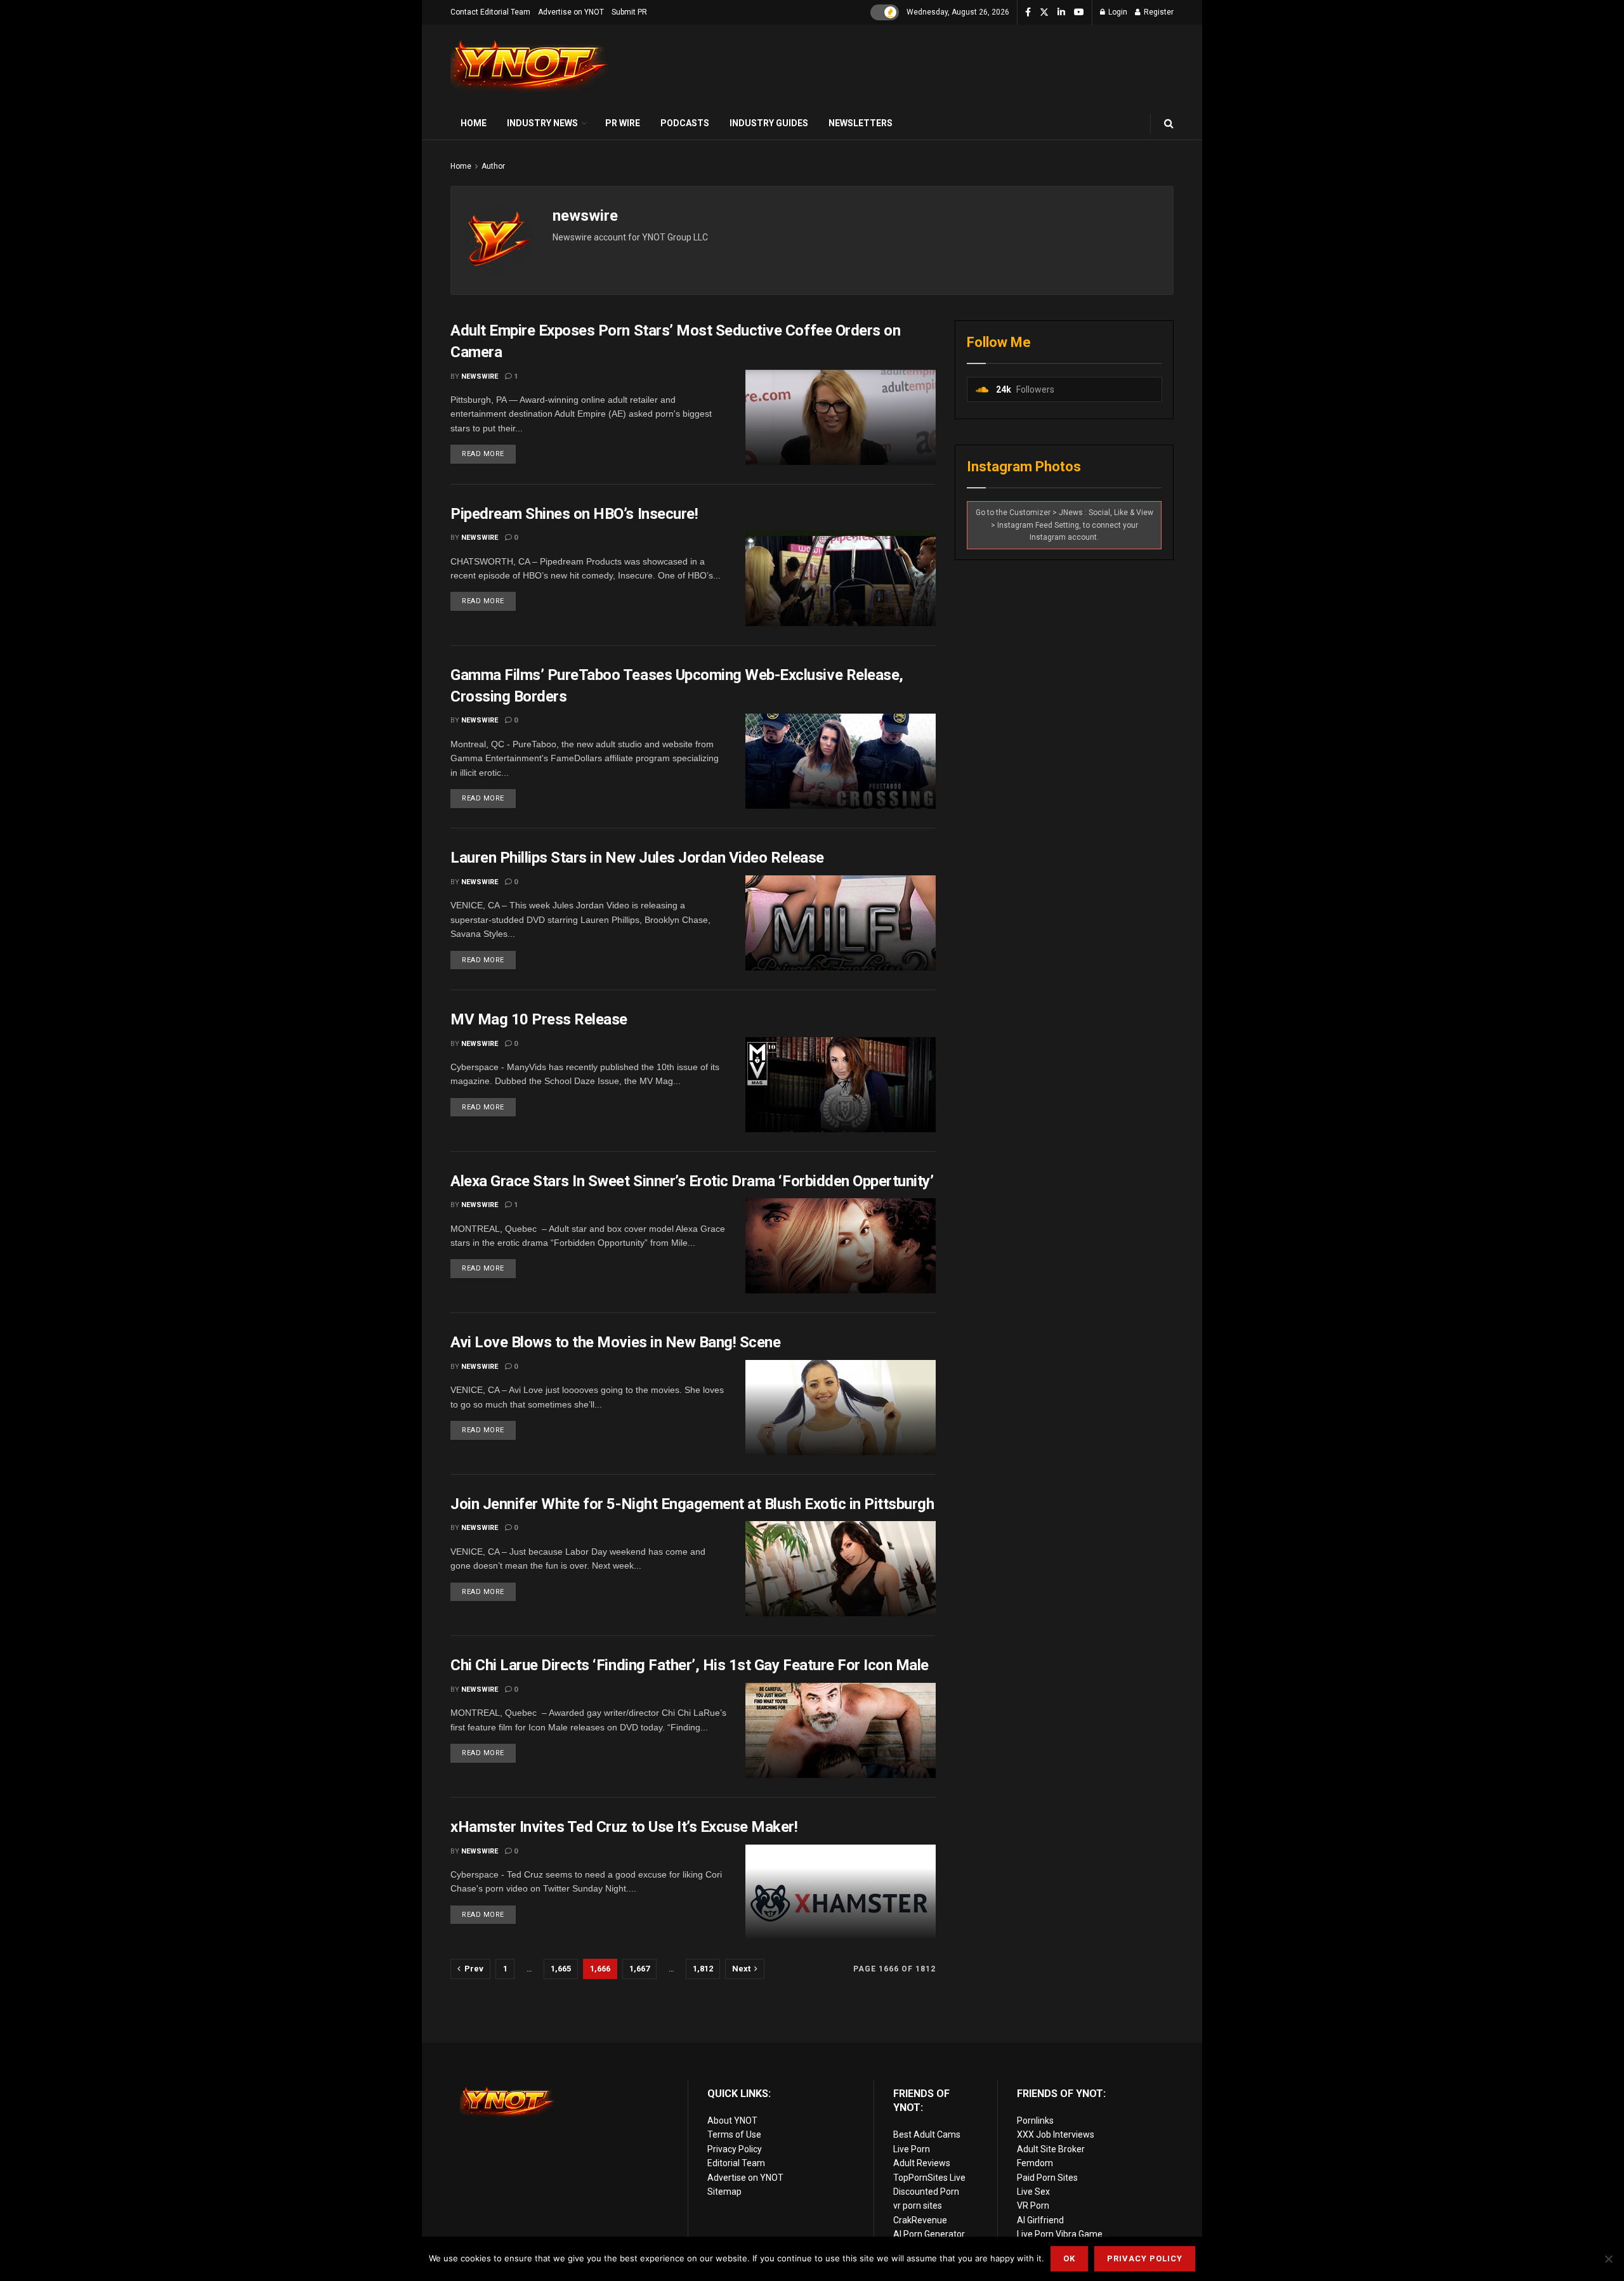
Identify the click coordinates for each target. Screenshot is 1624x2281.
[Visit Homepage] (530, 66)
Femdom (1035, 2163)
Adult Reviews (922, 2163)
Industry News (542, 123)
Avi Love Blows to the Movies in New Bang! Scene (615, 1342)
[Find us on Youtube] (1079, 13)
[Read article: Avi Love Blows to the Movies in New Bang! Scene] (841, 1408)
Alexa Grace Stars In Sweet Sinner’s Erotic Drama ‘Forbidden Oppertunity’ (692, 1181)
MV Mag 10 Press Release (539, 1019)
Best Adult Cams (927, 2134)
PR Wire (623, 123)
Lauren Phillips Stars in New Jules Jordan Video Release (637, 858)
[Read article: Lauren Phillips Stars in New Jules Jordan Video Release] (841, 923)
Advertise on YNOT (571, 12)
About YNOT (732, 2121)
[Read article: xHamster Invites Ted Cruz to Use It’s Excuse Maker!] (841, 1892)
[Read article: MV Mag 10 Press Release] (841, 1085)
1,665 (561, 1969)
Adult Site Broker (1051, 2149)
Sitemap (724, 2192)
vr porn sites (918, 2206)
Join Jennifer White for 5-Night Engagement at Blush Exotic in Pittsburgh (692, 1504)
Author (493, 166)
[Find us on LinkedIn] (1061, 13)
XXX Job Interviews (1056, 2134)
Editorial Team (736, 2163)
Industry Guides (769, 123)
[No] (1608, 2259)
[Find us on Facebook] (1028, 13)
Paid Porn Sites (1047, 2178)
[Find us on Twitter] (1044, 13)
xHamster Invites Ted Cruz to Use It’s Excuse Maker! (624, 1827)
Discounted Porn (926, 2192)
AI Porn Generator (929, 2234)
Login (1117, 12)
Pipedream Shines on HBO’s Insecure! (574, 514)
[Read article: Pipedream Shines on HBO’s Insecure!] (841, 578)
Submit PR (629, 12)
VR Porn (1033, 2206)
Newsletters (861, 123)
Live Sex (1033, 2192)
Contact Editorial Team (490, 12)
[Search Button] (1169, 123)
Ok (1069, 2258)
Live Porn (912, 2149)
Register (1158, 12)
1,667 (639, 1969)
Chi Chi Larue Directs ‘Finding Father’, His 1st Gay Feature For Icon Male (690, 1665)
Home (474, 123)
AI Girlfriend (1040, 2220)
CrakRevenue (920, 2220)
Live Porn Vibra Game (1060, 2234)
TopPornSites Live (929, 2178)
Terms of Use (734, 2134)
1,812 (703, 1969)
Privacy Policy (735, 2149)
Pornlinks (1035, 2121)
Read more (489, 451)
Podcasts (685, 123)
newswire (480, 376)
